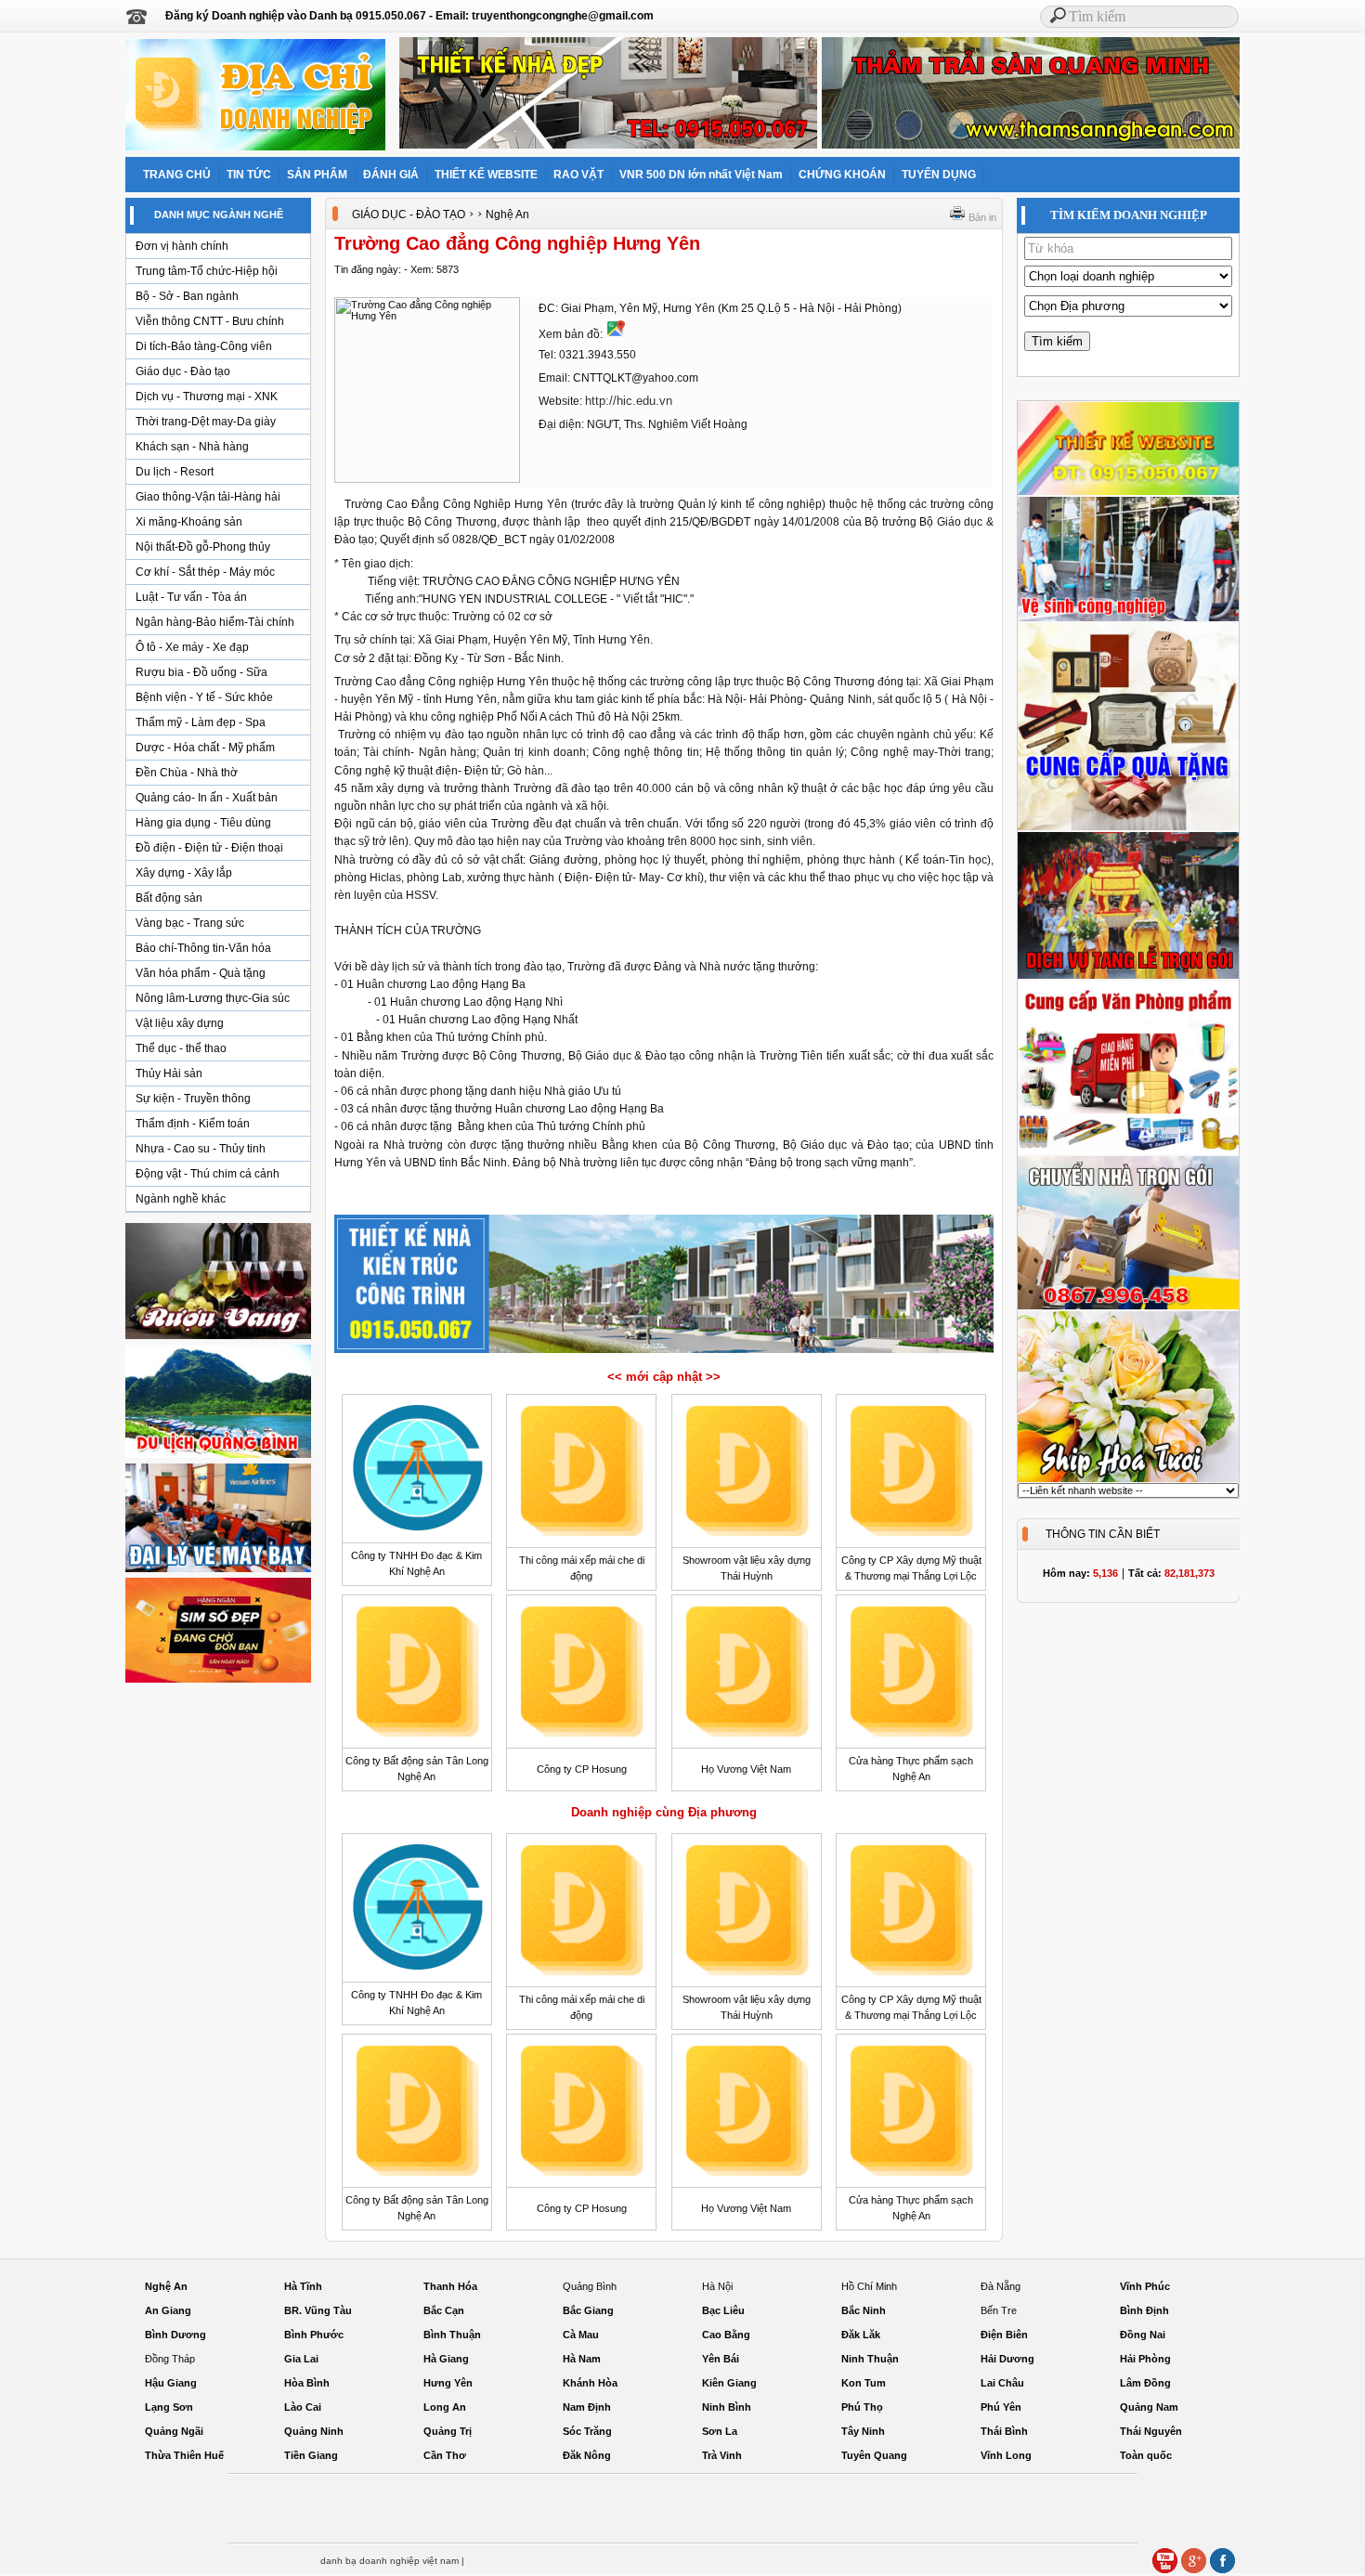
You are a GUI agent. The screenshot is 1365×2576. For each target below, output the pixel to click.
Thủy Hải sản (169, 1073)
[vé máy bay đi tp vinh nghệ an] (218, 1571)
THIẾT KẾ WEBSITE (486, 175)
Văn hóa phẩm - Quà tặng (201, 973)
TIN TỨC (249, 175)
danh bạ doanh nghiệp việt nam (390, 2561)
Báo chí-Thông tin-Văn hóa (203, 948)
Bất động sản (169, 898)
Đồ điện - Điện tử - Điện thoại (209, 848)
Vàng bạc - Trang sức (190, 923)
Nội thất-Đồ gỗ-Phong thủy (203, 547)
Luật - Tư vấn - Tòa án (191, 597)
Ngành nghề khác (181, 1199)
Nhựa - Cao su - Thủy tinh (201, 1149)
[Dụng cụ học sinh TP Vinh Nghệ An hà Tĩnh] (1128, 1151)
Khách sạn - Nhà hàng (192, 447)
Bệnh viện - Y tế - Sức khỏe (204, 697)
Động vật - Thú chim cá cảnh (208, 1174)
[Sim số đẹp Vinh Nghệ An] (218, 1682)
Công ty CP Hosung (582, 1769)
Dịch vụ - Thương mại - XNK (207, 397)
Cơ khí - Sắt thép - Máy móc (205, 572)
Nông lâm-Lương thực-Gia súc (213, 998)
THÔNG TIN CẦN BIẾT (1103, 1534)
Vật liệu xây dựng (180, 1023)
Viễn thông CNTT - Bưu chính (210, 321)
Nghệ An (507, 215)
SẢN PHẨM (317, 175)
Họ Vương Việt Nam (746, 1769)
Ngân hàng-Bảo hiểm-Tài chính (215, 622)
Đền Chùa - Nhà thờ (187, 773)
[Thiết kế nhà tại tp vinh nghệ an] (664, 1352)
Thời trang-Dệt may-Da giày (206, 422)
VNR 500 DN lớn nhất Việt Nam (701, 175)
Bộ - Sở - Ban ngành (187, 296)
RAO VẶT (578, 175)
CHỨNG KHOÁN (842, 175)
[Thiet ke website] (1128, 492)
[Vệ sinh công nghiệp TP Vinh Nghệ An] (1128, 618)
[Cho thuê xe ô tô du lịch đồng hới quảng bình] (218, 1457)
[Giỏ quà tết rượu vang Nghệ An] (218, 1338)
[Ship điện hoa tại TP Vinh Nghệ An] (1128, 1479)
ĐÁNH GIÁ (391, 175)
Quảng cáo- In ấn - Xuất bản (207, 798)
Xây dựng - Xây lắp (184, 873)
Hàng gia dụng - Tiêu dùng (203, 823)
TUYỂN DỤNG (939, 175)
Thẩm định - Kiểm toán (193, 1124)
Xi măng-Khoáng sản (189, 522)
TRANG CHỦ (177, 175)
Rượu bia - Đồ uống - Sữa (201, 672)
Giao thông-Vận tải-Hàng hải (208, 497)
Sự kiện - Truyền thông (193, 1099)
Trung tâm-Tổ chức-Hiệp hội (207, 271)
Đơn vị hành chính (182, 246)
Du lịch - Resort (175, 472)
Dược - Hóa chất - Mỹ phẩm (205, 748)
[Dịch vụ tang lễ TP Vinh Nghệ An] (1128, 976)
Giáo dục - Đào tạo (183, 371)
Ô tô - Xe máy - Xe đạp (192, 647)
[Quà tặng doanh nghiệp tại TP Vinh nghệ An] (1128, 827)
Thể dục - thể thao (181, 1048)
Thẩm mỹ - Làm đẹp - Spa (201, 722)
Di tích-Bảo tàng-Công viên (204, 346)
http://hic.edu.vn (629, 401)
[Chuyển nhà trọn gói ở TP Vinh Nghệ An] (1128, 1307)
